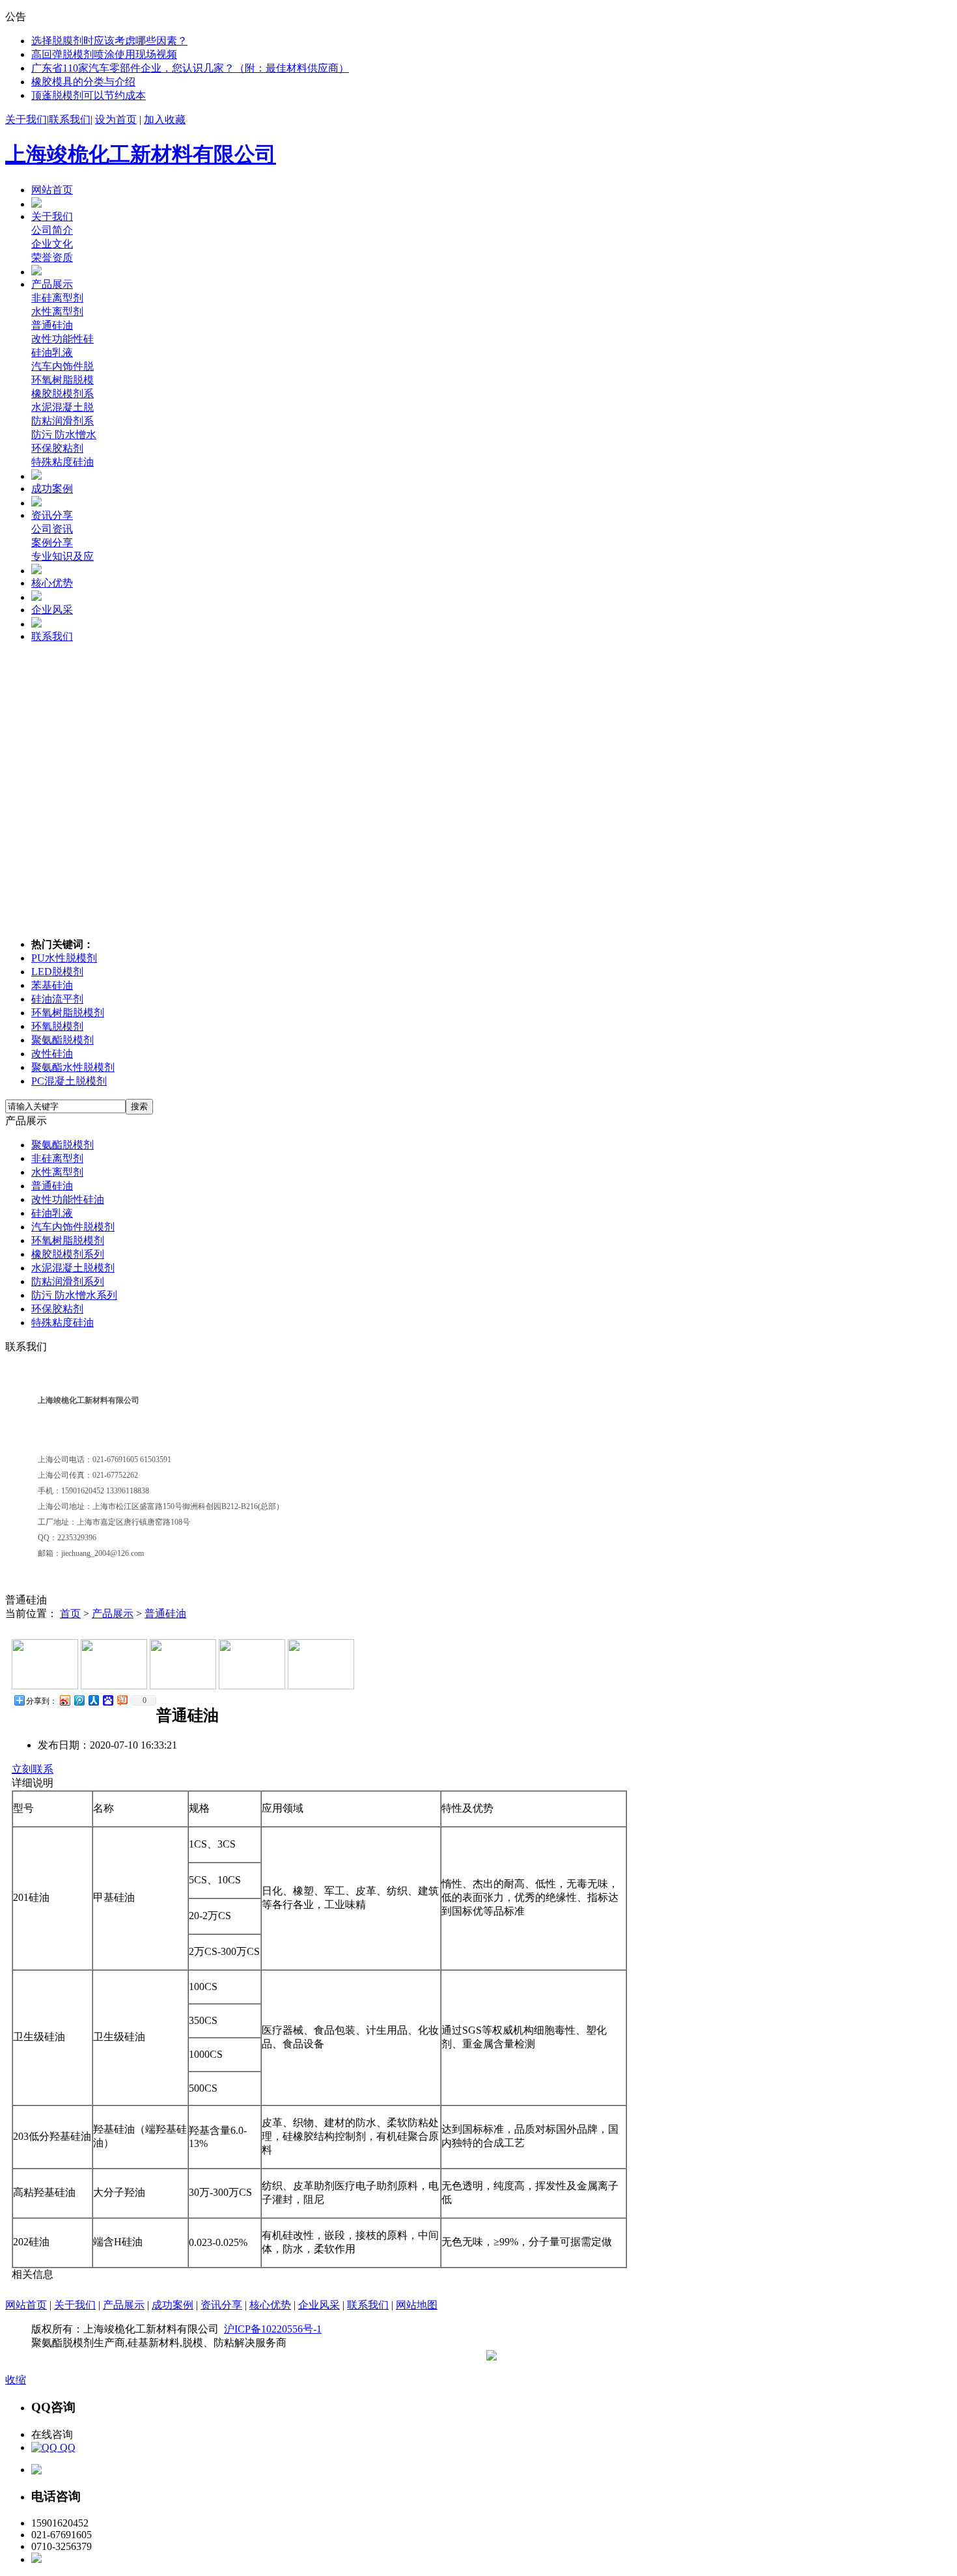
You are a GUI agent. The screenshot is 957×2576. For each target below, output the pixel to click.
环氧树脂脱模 (62, 380)
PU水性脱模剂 (64, 958)
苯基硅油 (52, 985)
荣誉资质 (52, 257)
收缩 (16, 2380)
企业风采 (52, 610)
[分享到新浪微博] (64, 1700)
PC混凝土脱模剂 (69, 1081)
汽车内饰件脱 (62, 366)
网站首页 (52, 190)
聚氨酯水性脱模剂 (73, 1067)
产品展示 (52, 284)
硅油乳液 (52, 353)
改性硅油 (52, 1054)
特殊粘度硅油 (62, 462)
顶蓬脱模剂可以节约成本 (89, 95)
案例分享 (52, 543)
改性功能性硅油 (68, 1199)
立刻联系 (33, 1769)
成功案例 (52, 489)
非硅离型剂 (57, 298)
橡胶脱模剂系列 (68, 1254)
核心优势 (52, 583)
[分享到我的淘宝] (122, 1700)
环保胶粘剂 (57, 448)
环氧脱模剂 (57, 1026)
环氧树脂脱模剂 (68, 1013)
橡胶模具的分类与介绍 (83, 82)
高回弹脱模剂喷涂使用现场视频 (104, 54)
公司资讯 (52, 529)
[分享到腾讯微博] (79, 1700)
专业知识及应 (62, 556)
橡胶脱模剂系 (62, 394)
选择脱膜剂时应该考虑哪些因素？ (109, 41)
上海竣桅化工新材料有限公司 (141, 154)
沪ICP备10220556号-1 (273, 2329)
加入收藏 (165, 119)
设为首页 (116, 119)
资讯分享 (52, 515)
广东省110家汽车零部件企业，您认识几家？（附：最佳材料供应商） (190, 68)
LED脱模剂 (57, 972)
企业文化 (52, 244)
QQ (66, 2447)
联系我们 (70, 119)
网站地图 (417, 2305)
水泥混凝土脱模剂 (73, 1268)
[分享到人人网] (93, 1700)
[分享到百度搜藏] (107, 1700)
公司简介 (52, 230)
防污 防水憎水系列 (74, 1295)
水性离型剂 (57, 312)
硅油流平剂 (57, 999)
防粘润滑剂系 (62, 421)
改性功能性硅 (62, 339)
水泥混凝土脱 (62, 407)
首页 (70, 1613)
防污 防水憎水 (64, 435)
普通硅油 (52, 325)
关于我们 (26, 119)
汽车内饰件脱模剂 (73, 1227)
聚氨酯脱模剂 (62, 1040)
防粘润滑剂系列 (68, 1281)
